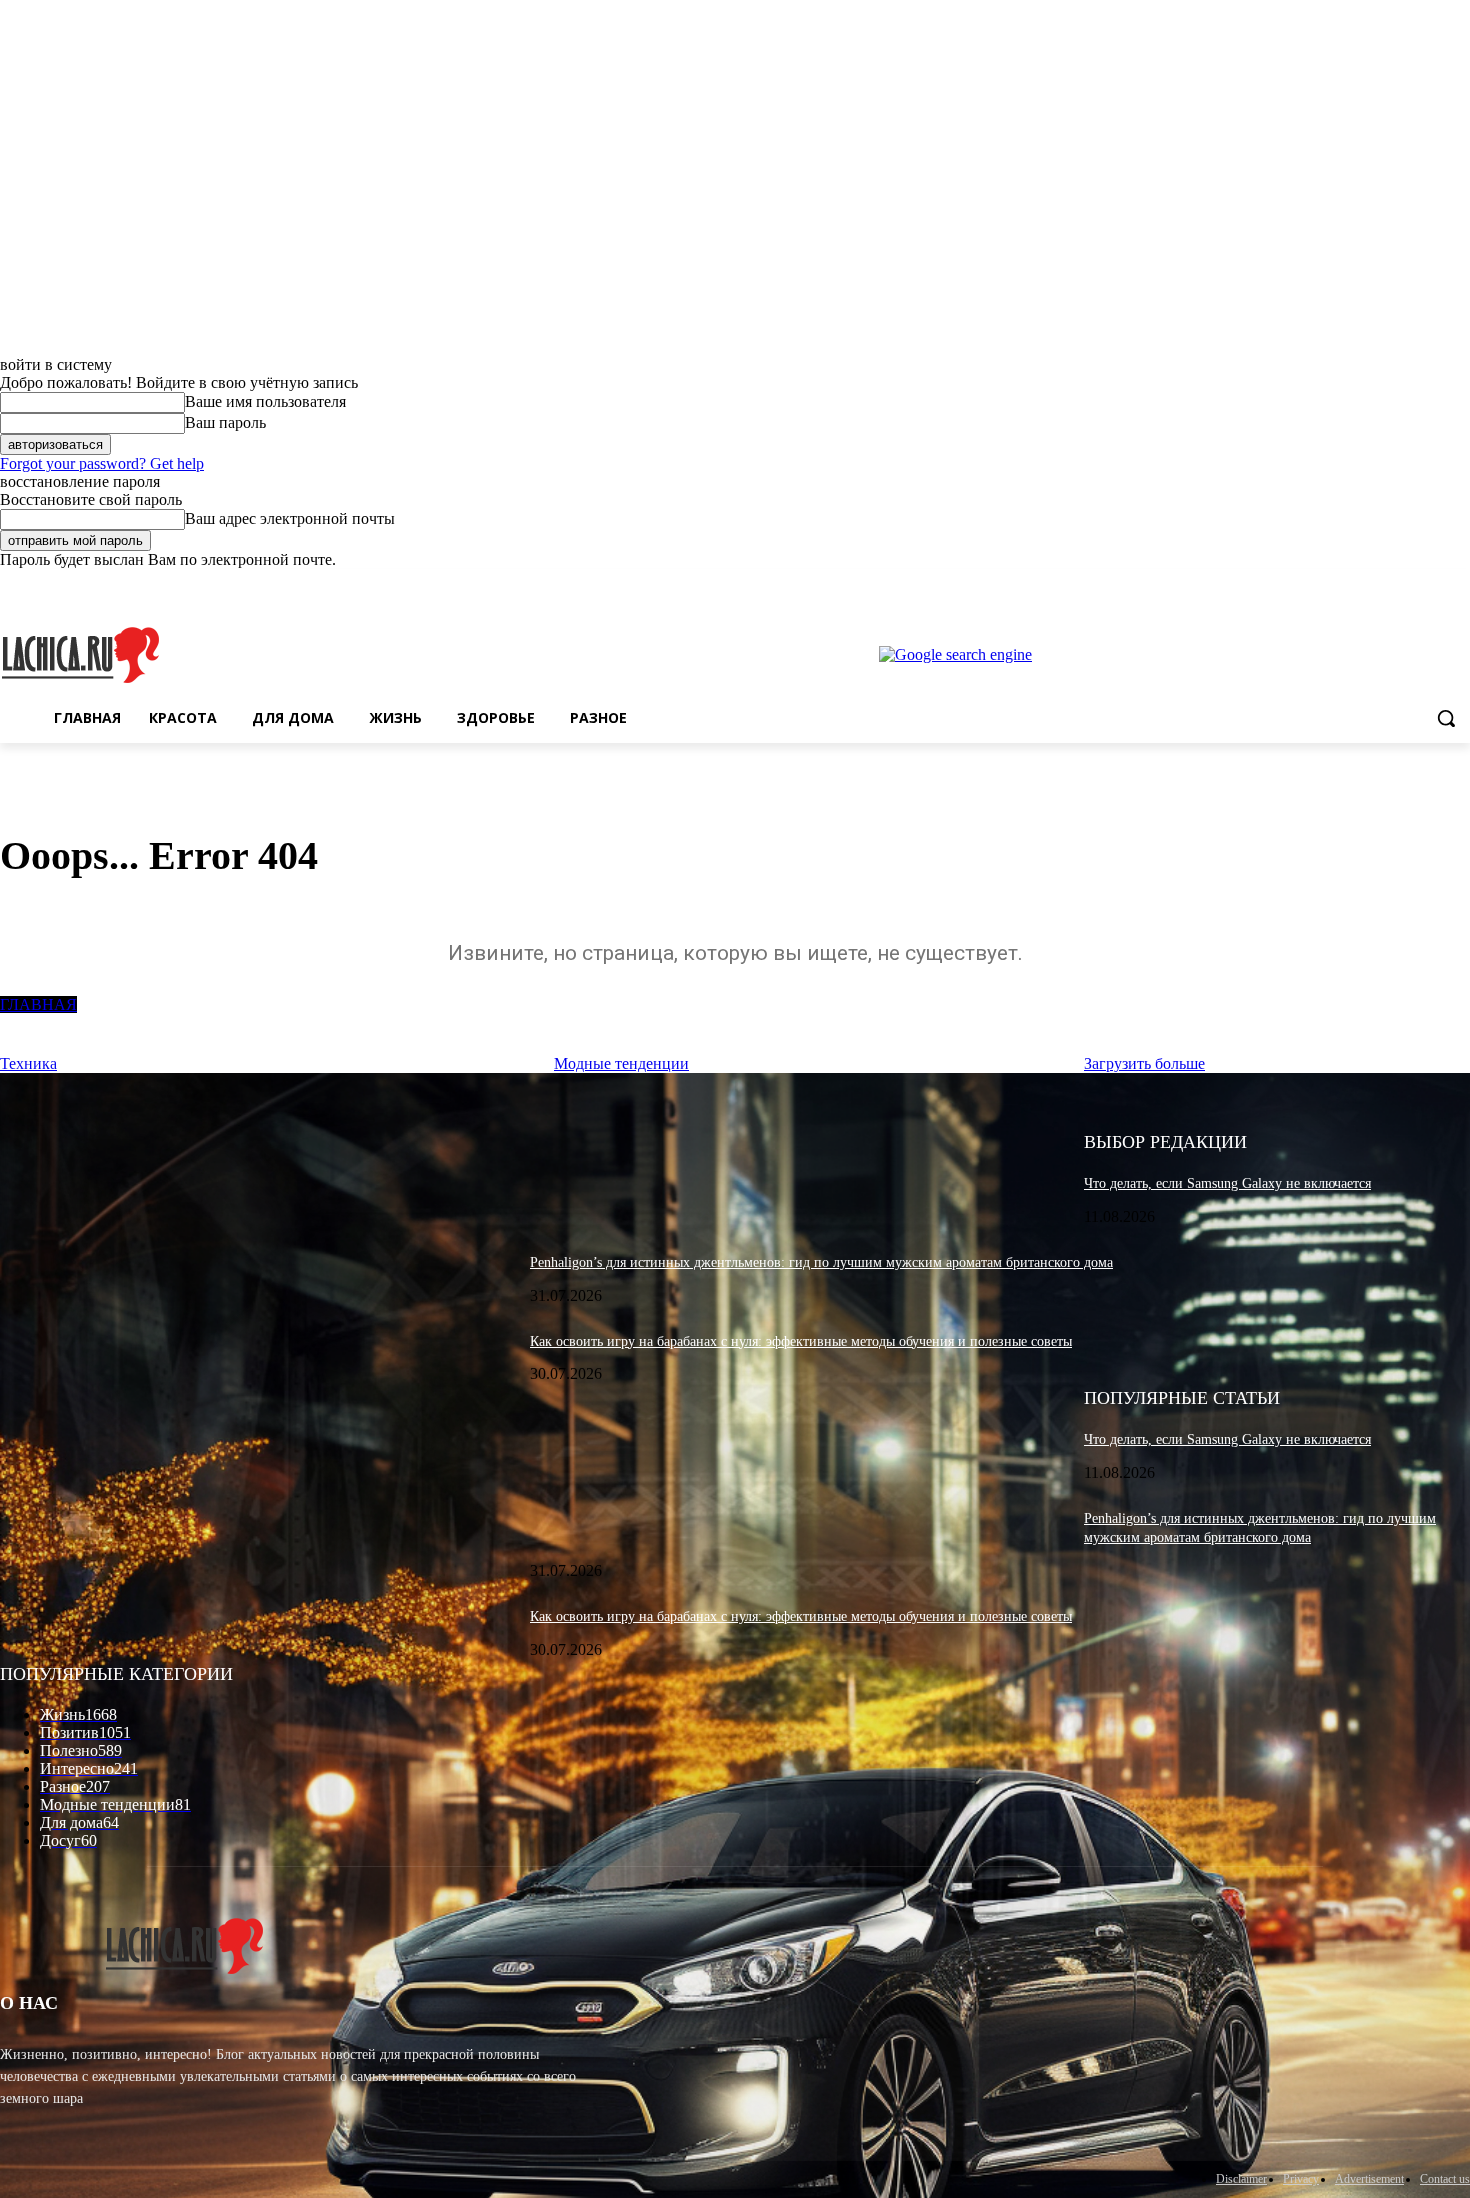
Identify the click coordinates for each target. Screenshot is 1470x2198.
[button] (1446, 718)
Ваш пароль (225, 422)
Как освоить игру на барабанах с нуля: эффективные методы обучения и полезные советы (801, 1341)
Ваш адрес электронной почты (290, 518)
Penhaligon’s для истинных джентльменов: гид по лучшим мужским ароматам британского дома (821, 1262)
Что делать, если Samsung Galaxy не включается (1227, 1183)
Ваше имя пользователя (265, 401)
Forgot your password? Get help (102, 463)
